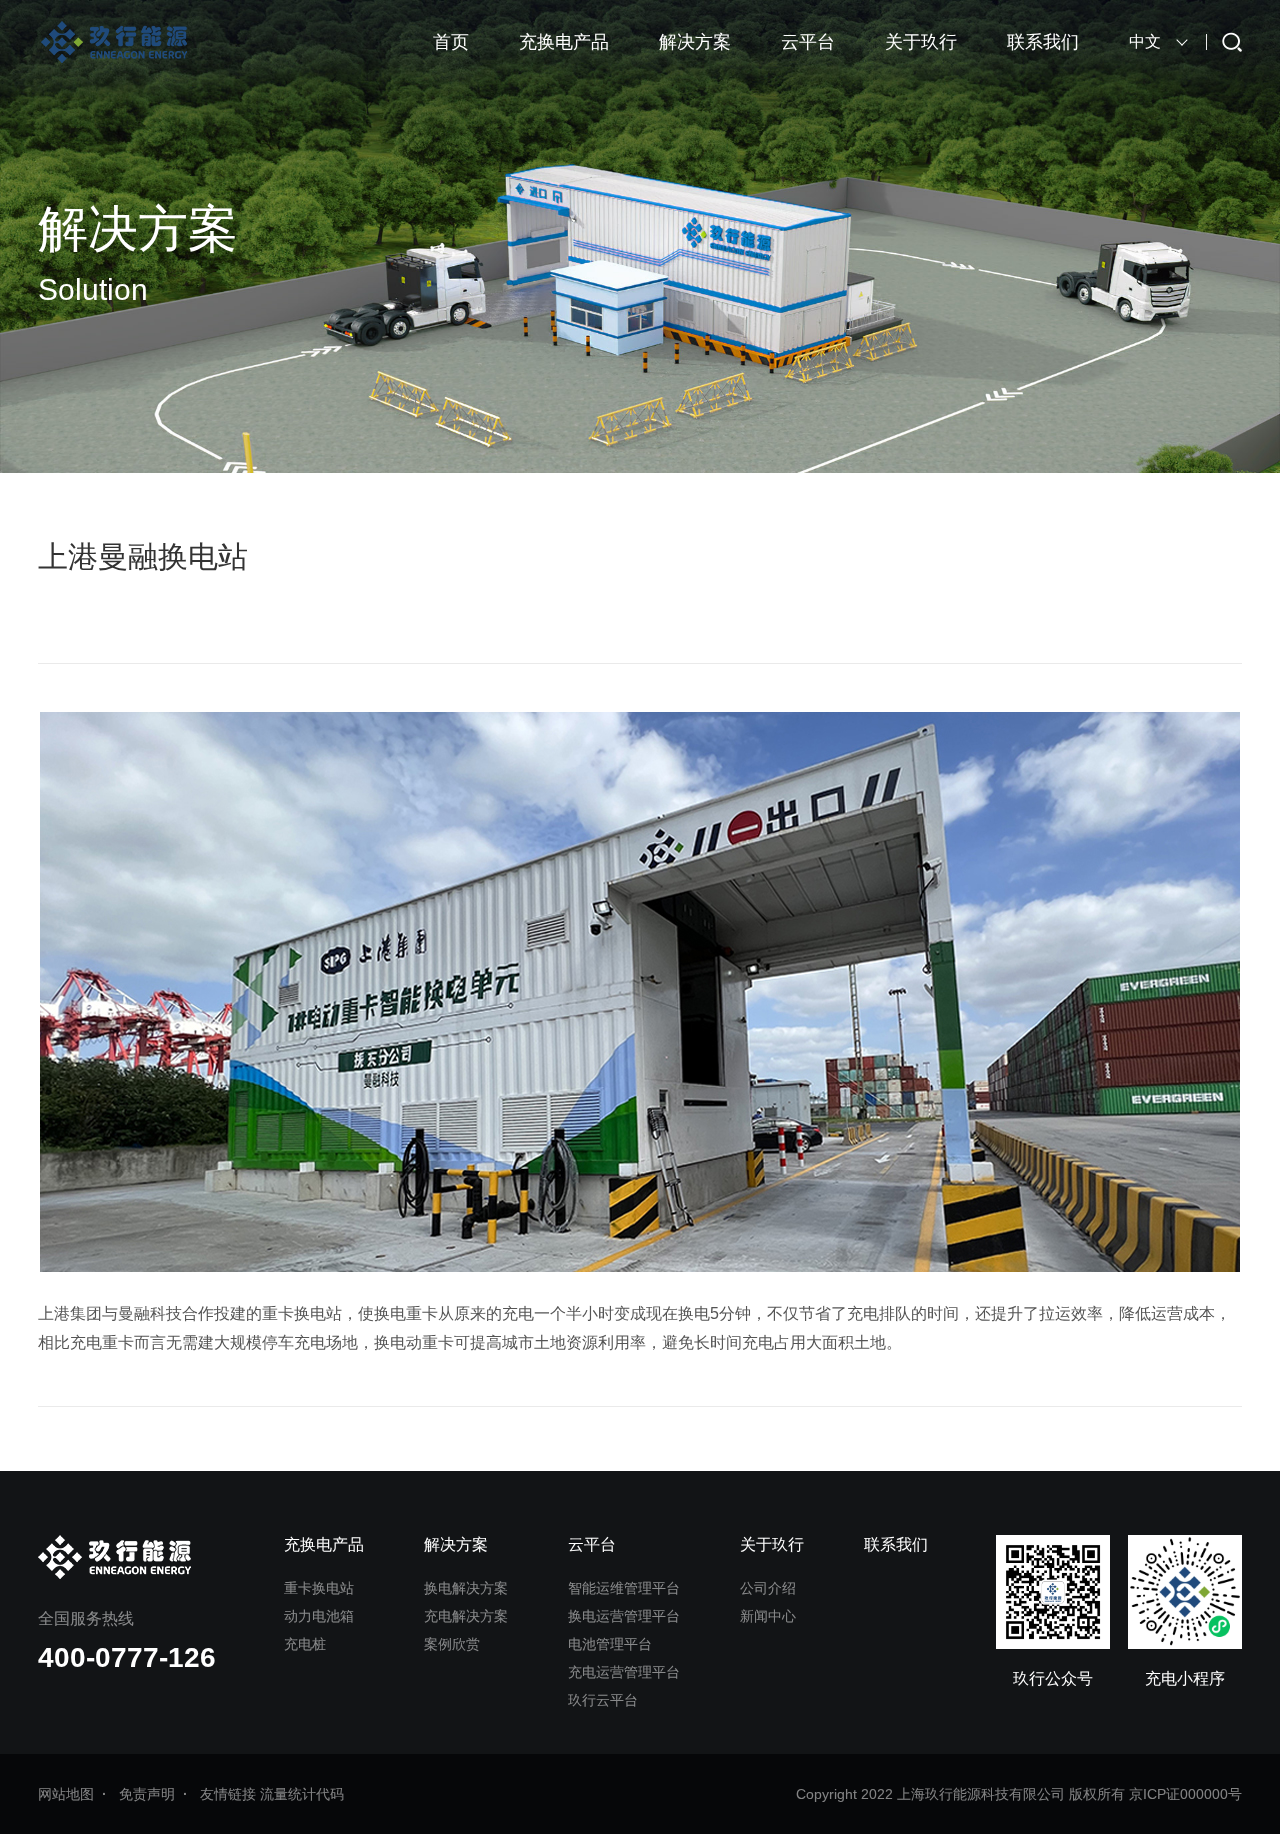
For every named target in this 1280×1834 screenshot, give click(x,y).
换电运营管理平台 (624, 1616)
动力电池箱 (319, 1616)
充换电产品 (564, 42)
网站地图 (66, 1794)
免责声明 (147, 1794)
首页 (451, 42)
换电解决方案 (466, 1588)
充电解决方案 (466, 1616)
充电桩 (305, 1644)
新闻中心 (768, 1616)
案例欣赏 (452, 1644)
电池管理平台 (610, 1644)
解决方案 (695, 42)
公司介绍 (768, 1588)
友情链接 (228, 1794)
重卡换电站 (319, 1588)
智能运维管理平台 (624, 1588)
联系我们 (1043, 42)
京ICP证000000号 (1185, 1794)
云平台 (808, 42)
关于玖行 (921, 42)
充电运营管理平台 (624, 1672)
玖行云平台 (603, 1700)
